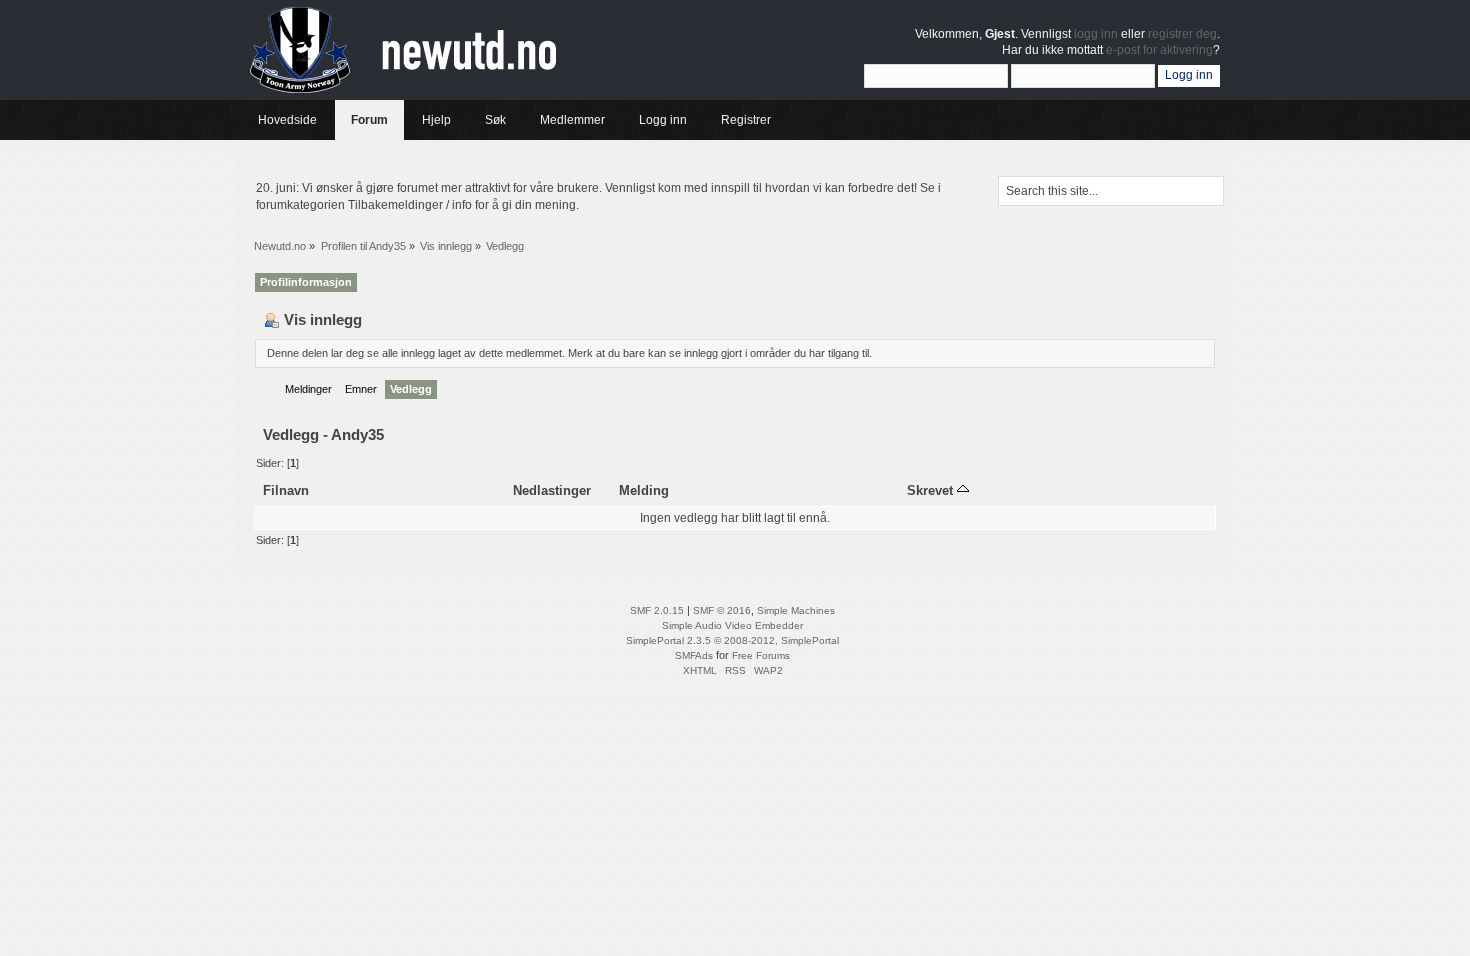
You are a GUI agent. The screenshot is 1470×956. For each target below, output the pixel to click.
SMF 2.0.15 (657, 610)
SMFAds (694, 655)
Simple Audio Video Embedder (732, 625)
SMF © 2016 (722, 610)
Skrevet (932, 490)
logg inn (1096, 34)
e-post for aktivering (1159, 50)
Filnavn (286, 490)
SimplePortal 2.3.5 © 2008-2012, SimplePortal (732, 640)
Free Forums (761, 655)
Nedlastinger (552, 490)
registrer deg (1182, 34)
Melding (644, 490)
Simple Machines (796, 610)
